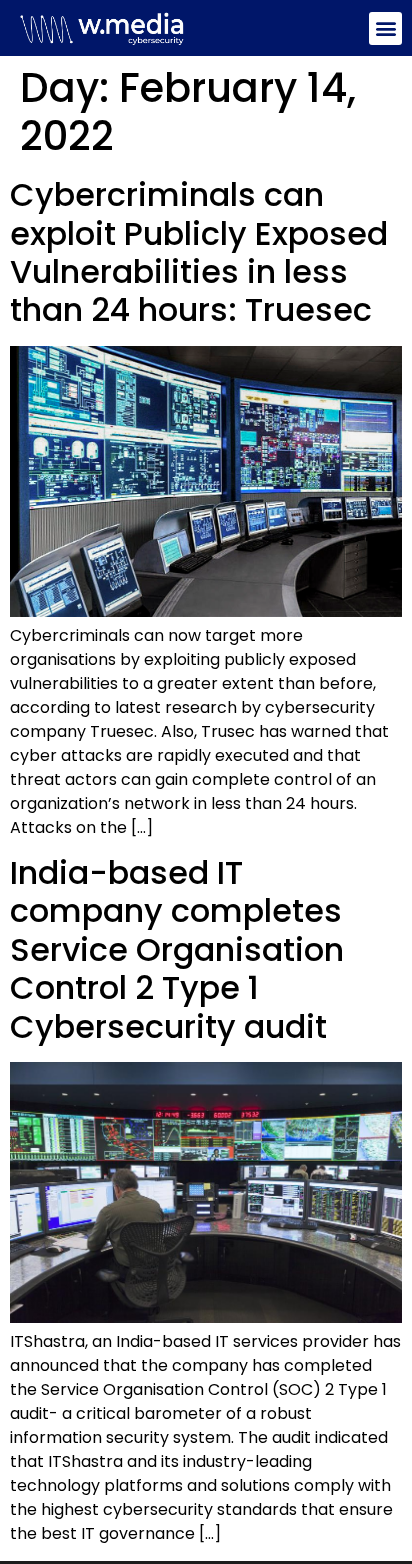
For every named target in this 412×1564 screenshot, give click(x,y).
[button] (385, 28)
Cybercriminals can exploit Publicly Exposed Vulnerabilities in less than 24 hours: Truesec (199, 252)
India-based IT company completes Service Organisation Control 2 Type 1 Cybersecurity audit (177, 949)
